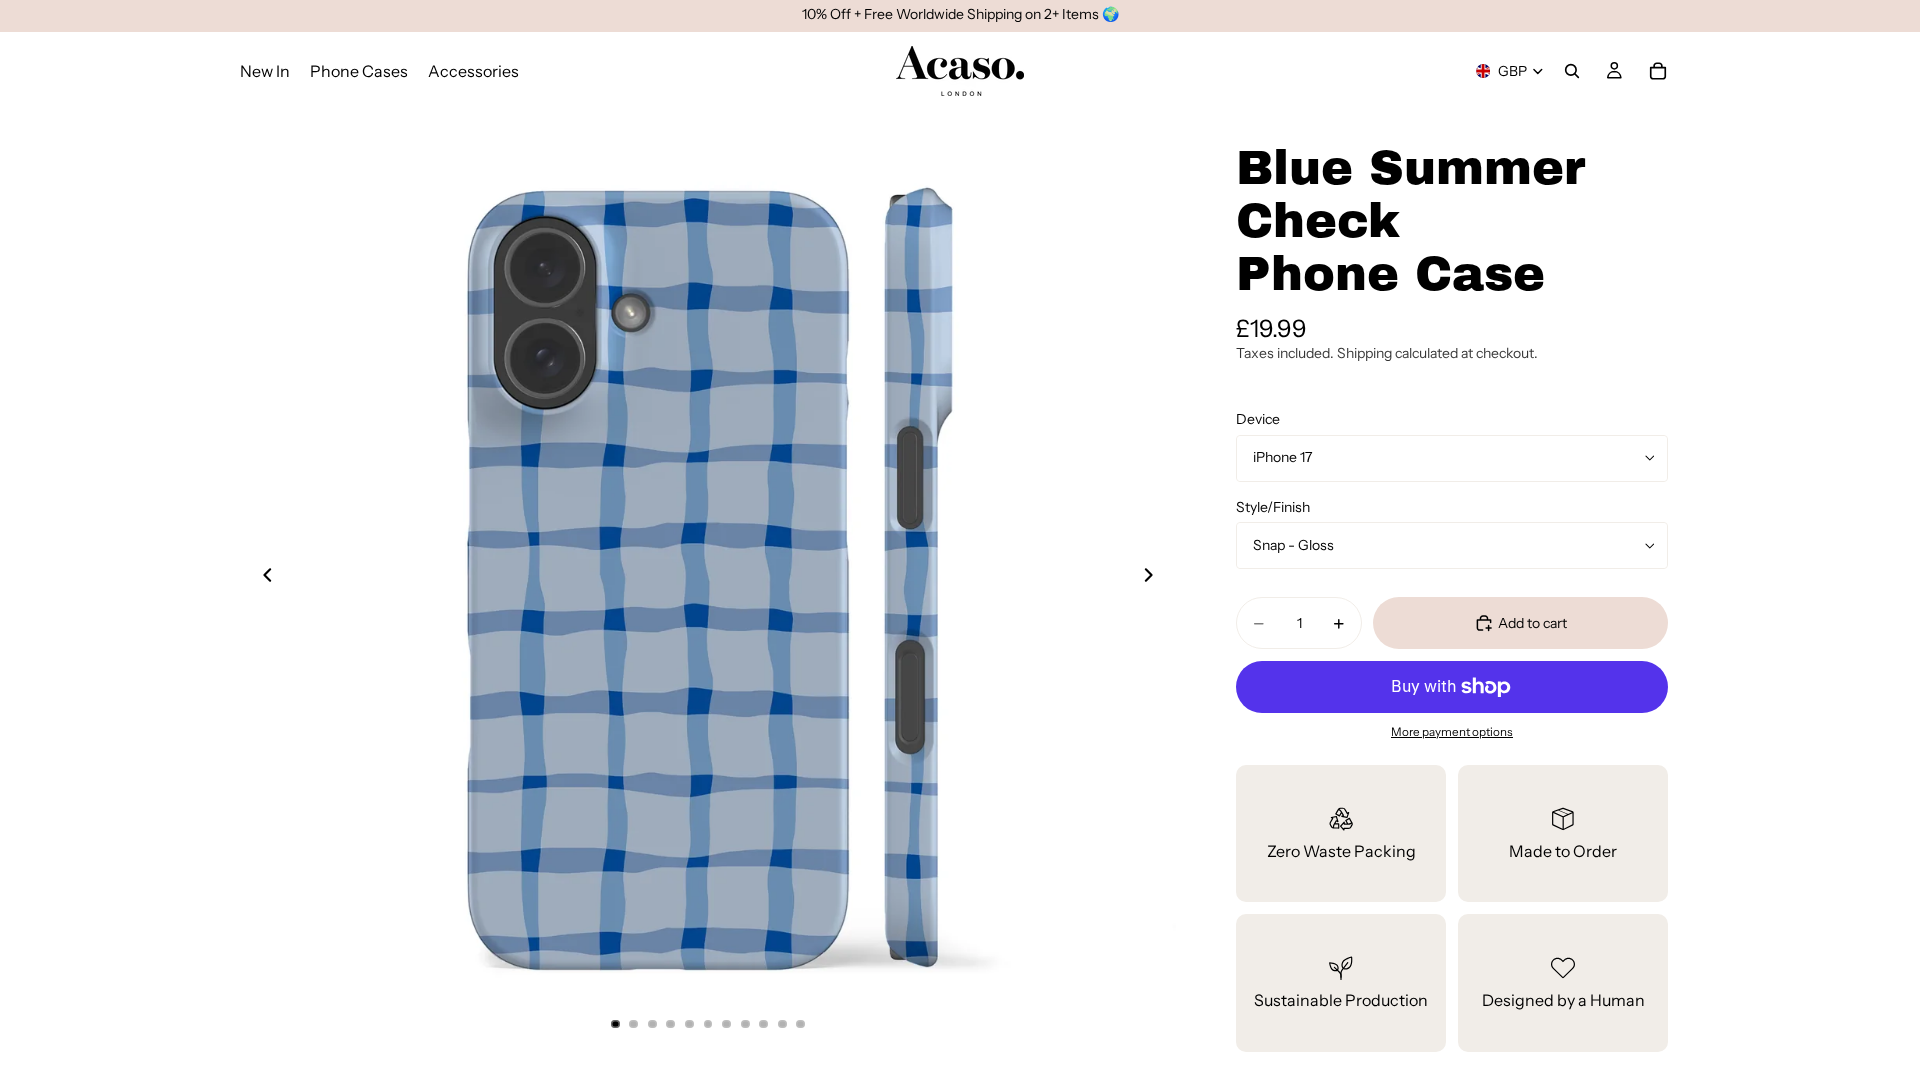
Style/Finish (1273, 507)
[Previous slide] (262, 578)
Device (1258, 419)
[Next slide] (1154, 578)
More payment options (1452, 732)
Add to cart (1532, 623)
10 (782, 1024)
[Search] (1572, 71)
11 (801, 1024)
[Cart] (1658, 71)
